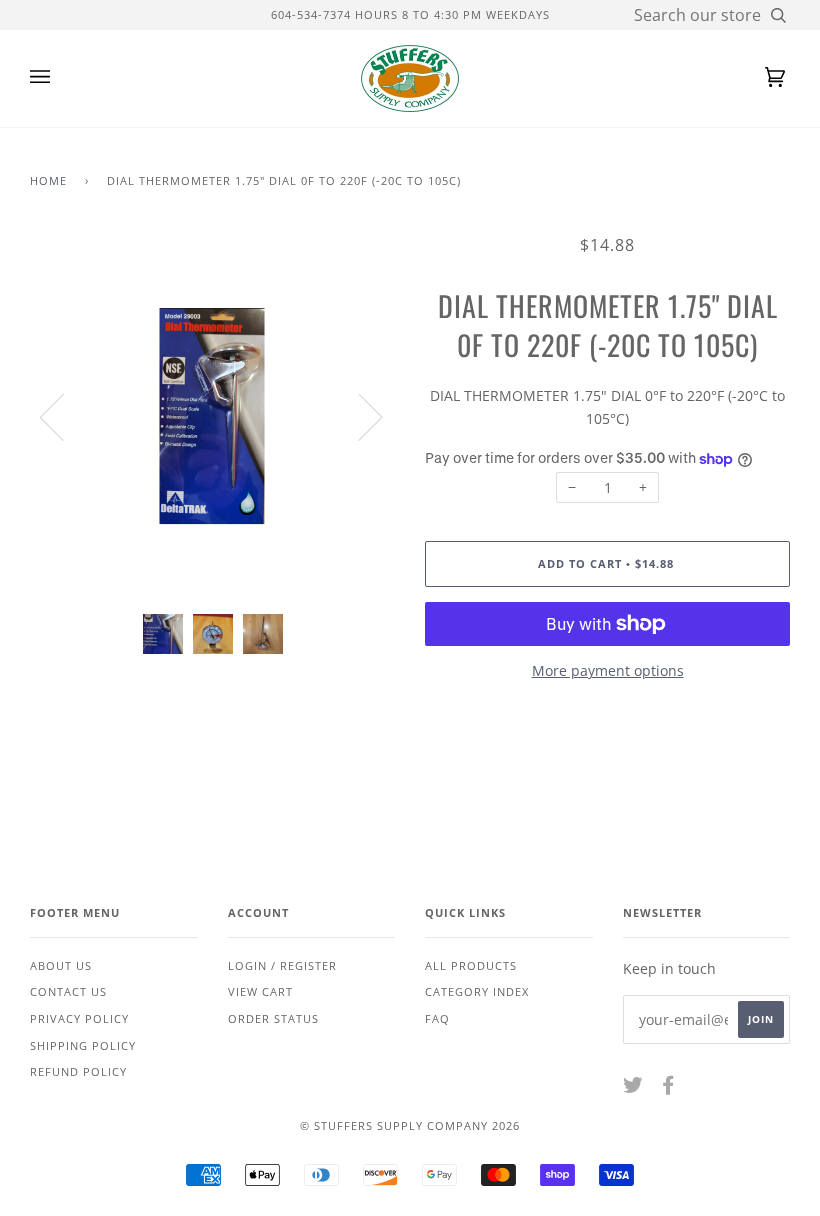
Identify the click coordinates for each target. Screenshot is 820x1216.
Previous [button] (64, 416)
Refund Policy (78, 1071)
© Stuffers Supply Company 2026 (410, 1125)
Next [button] (358, 416)
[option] (212, 416)
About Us (61, 965)
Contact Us (68, 991)
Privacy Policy (79, 1018)
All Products (471, 965)
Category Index (477, 991)
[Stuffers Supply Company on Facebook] (668, 1088)
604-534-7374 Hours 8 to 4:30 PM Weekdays (410, 14)
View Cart (260, 991)
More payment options (608, 670)
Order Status (273, 1018)
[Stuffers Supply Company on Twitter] (633, 1088)
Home (48, 180)
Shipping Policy (83, 1045)
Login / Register (282, 965)
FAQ (437, 1018)
